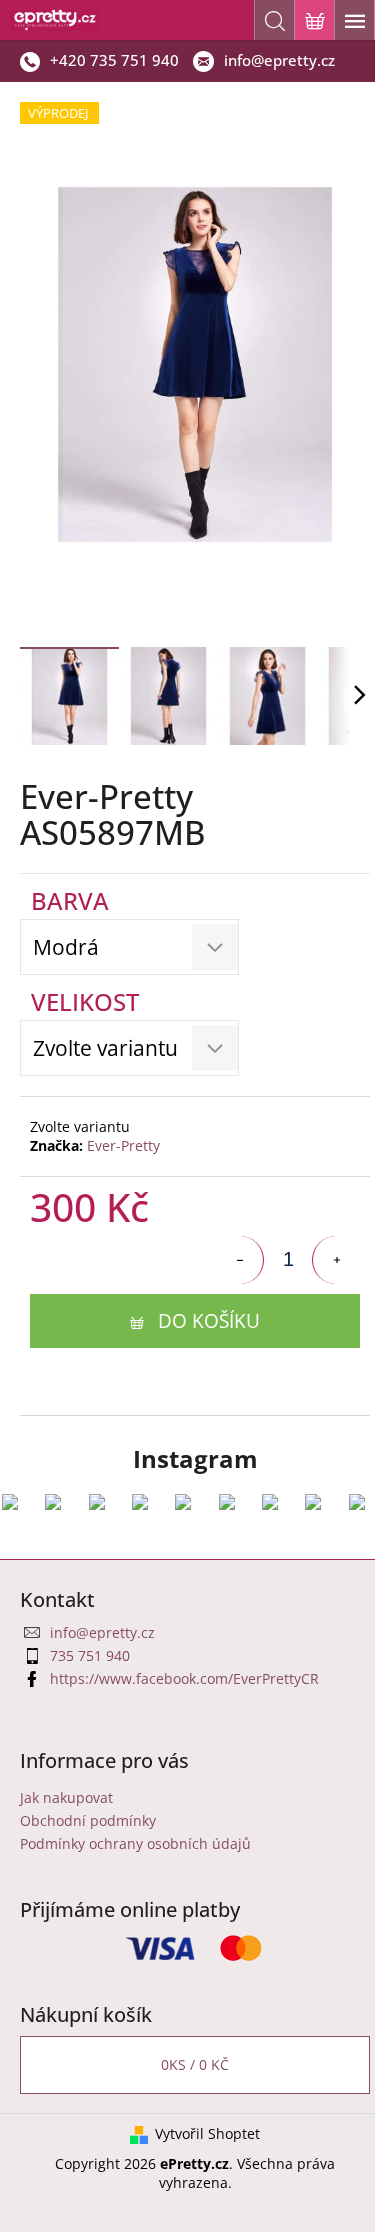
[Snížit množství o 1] (240, 1260)
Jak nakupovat (66, 1797)
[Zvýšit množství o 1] (336, 1260)
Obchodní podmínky (88, 1820)
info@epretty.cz (279, 60)
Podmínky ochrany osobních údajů (135, 1843)
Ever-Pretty (123, 1145)
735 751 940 (90, 1655)
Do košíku (209, 1321)
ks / (195, 2064)
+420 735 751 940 (114, 60)
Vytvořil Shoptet (207, 2133)
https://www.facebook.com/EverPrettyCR (184, 1678)
